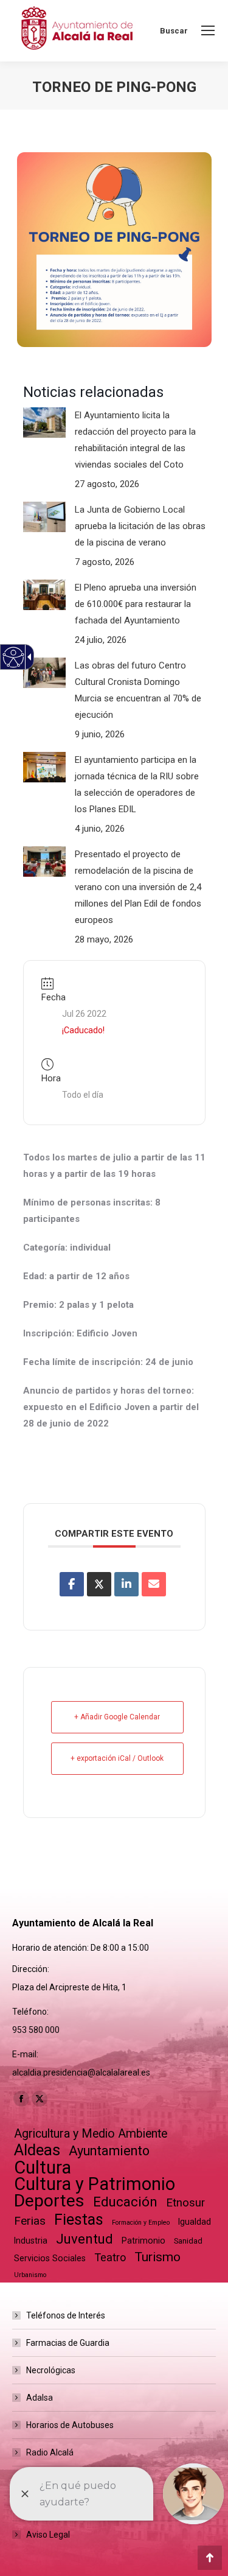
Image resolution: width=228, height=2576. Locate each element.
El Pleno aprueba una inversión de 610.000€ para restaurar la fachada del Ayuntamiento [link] (136, 604)
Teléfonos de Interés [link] (66, 2315)
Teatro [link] (110, 2257)
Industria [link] (31, 2241)
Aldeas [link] (37, 2150)
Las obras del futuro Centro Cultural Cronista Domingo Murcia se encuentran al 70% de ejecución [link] (138, 690)
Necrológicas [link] (51, 2370)
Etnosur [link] (185, 2203)
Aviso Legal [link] (48, 2535)
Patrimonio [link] (143, 2241)
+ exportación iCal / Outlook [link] (117, 1758)
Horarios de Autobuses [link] (70, 2425)
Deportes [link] (49, 2201)
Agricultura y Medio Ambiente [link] (91, 2134)
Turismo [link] (157, 2257)
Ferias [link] (30, 2221)
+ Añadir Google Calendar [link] (117, 1717)
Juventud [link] (85, 2239)
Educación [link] (125, 2202)
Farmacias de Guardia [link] (68, 2343)
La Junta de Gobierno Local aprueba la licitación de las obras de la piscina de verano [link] (140, 526)
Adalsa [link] (40, 2398)
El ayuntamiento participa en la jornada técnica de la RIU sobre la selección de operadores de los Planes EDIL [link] (137, 784)
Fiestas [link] (79, 2220)
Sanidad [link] (188, 2241)
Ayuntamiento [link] (109, 2151)
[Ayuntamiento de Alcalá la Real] (77, 31)
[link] (208, 30)
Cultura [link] (43, 2168)
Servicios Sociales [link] (50, 2258)
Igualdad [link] (195, 2222)
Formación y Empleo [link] (141, 2223)
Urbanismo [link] (30, 2275)
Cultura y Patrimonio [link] (95, 2184)
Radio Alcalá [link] (50, 2452)
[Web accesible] (14, 657)
